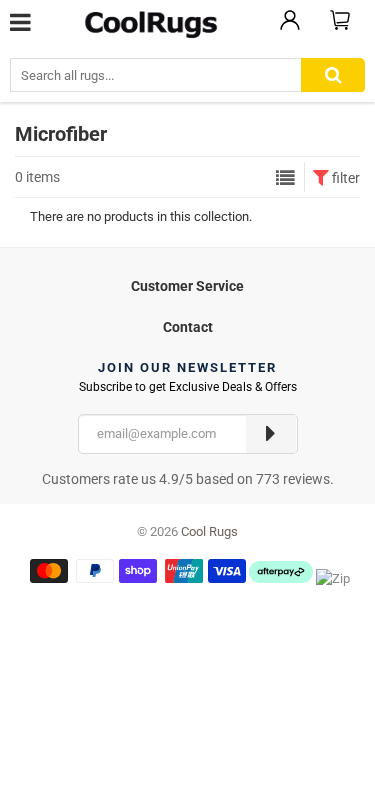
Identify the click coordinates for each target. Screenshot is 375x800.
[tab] (187, 283)
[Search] (333, 75)
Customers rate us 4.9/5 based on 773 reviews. (188, 479)
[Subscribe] (271, 434)
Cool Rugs (209, 531)
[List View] (285, 178)
